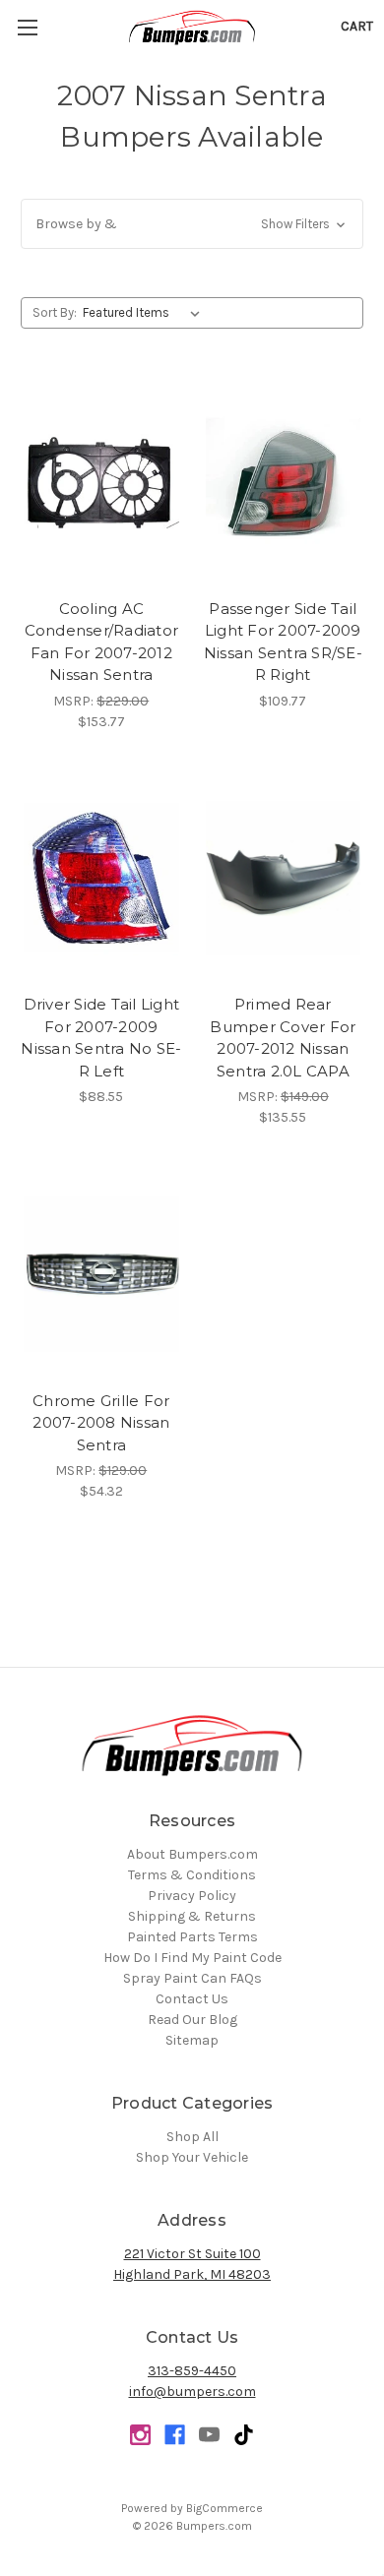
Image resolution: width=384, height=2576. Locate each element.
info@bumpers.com (192, 2392)
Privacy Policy (192, 1896)
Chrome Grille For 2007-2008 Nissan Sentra (101, 1423)
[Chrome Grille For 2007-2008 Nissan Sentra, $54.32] (101, 1274)
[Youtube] (209, 2435)
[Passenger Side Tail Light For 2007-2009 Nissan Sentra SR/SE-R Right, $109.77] (284, 482)
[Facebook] (175, 2435)
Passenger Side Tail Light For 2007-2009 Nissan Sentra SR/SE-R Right (283, 642)
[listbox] (145, 313)
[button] (192, 224)
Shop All (192, 2137)
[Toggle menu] (27, 27)
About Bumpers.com (192, 1854)
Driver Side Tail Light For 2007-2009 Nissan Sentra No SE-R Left (101, 1038)
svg (244, 2435)
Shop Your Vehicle (192, 2157)
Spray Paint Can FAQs (192, 1978)
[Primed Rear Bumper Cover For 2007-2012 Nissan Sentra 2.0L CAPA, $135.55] (284, 879)
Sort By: (55, 312)
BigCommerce (224, 2508)
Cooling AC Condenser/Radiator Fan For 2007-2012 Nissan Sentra (102, 642)
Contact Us (192, 1999)
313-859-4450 (192, 2371)
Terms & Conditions (192, 1875)
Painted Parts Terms (192, 1937)
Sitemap (192, 2040)
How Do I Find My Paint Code (192, 1958)
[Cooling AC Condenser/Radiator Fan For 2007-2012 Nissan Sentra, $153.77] (101, 482)
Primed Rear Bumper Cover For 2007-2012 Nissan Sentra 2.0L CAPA (283, 1038)
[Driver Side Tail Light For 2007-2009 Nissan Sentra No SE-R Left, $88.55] (101, 879)
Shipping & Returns (192, 1916)
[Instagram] (140, 2435)
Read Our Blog (192, 2020)
